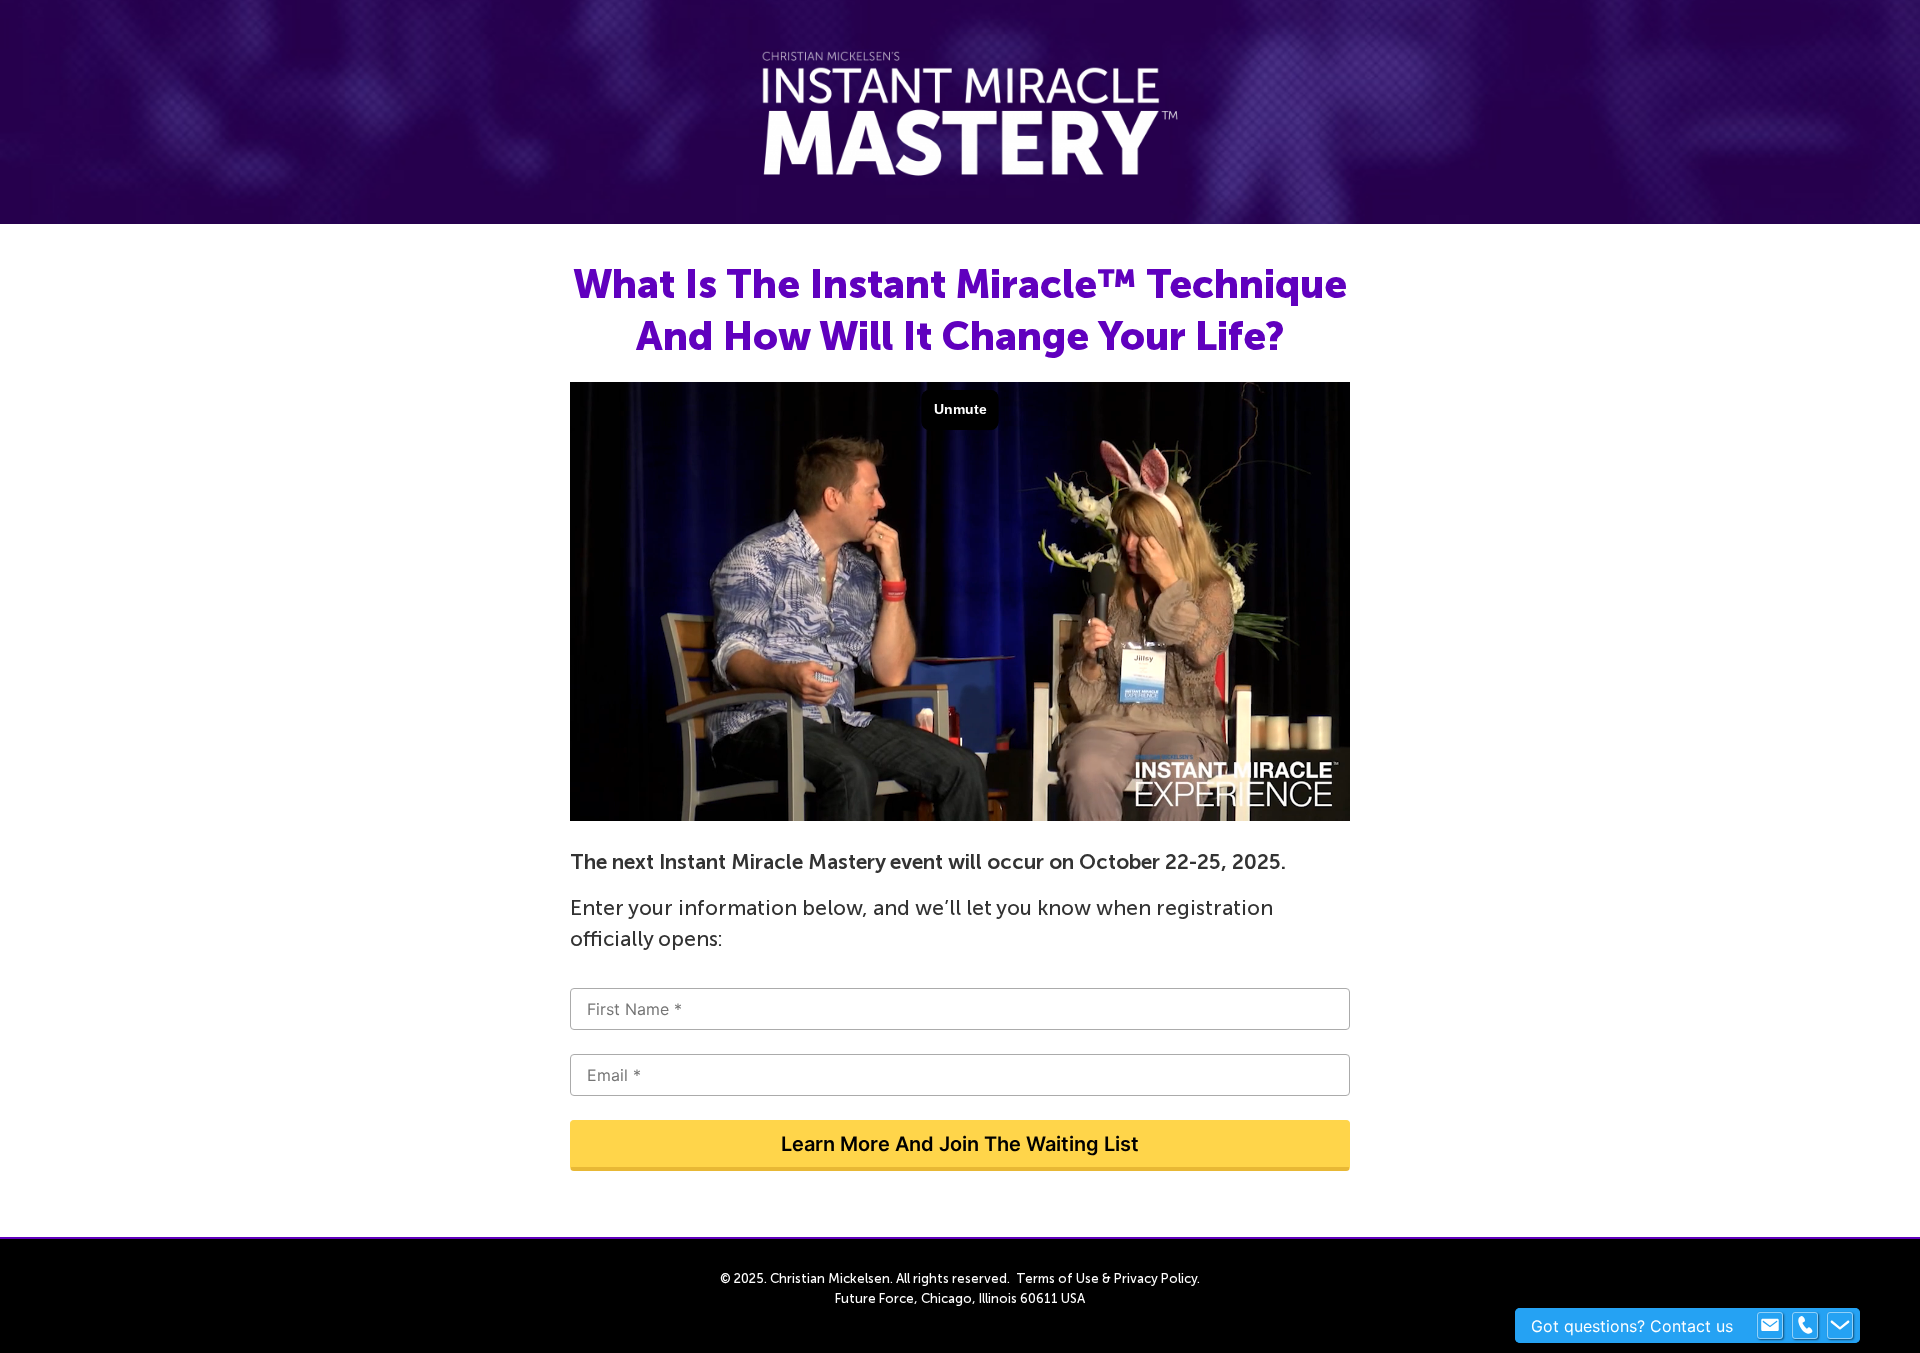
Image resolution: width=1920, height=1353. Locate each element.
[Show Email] (1770, 1326)
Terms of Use (1057, 1278)
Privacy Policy (1155, 1278)
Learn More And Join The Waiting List (960, 1144)
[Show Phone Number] (1805, 1326)
